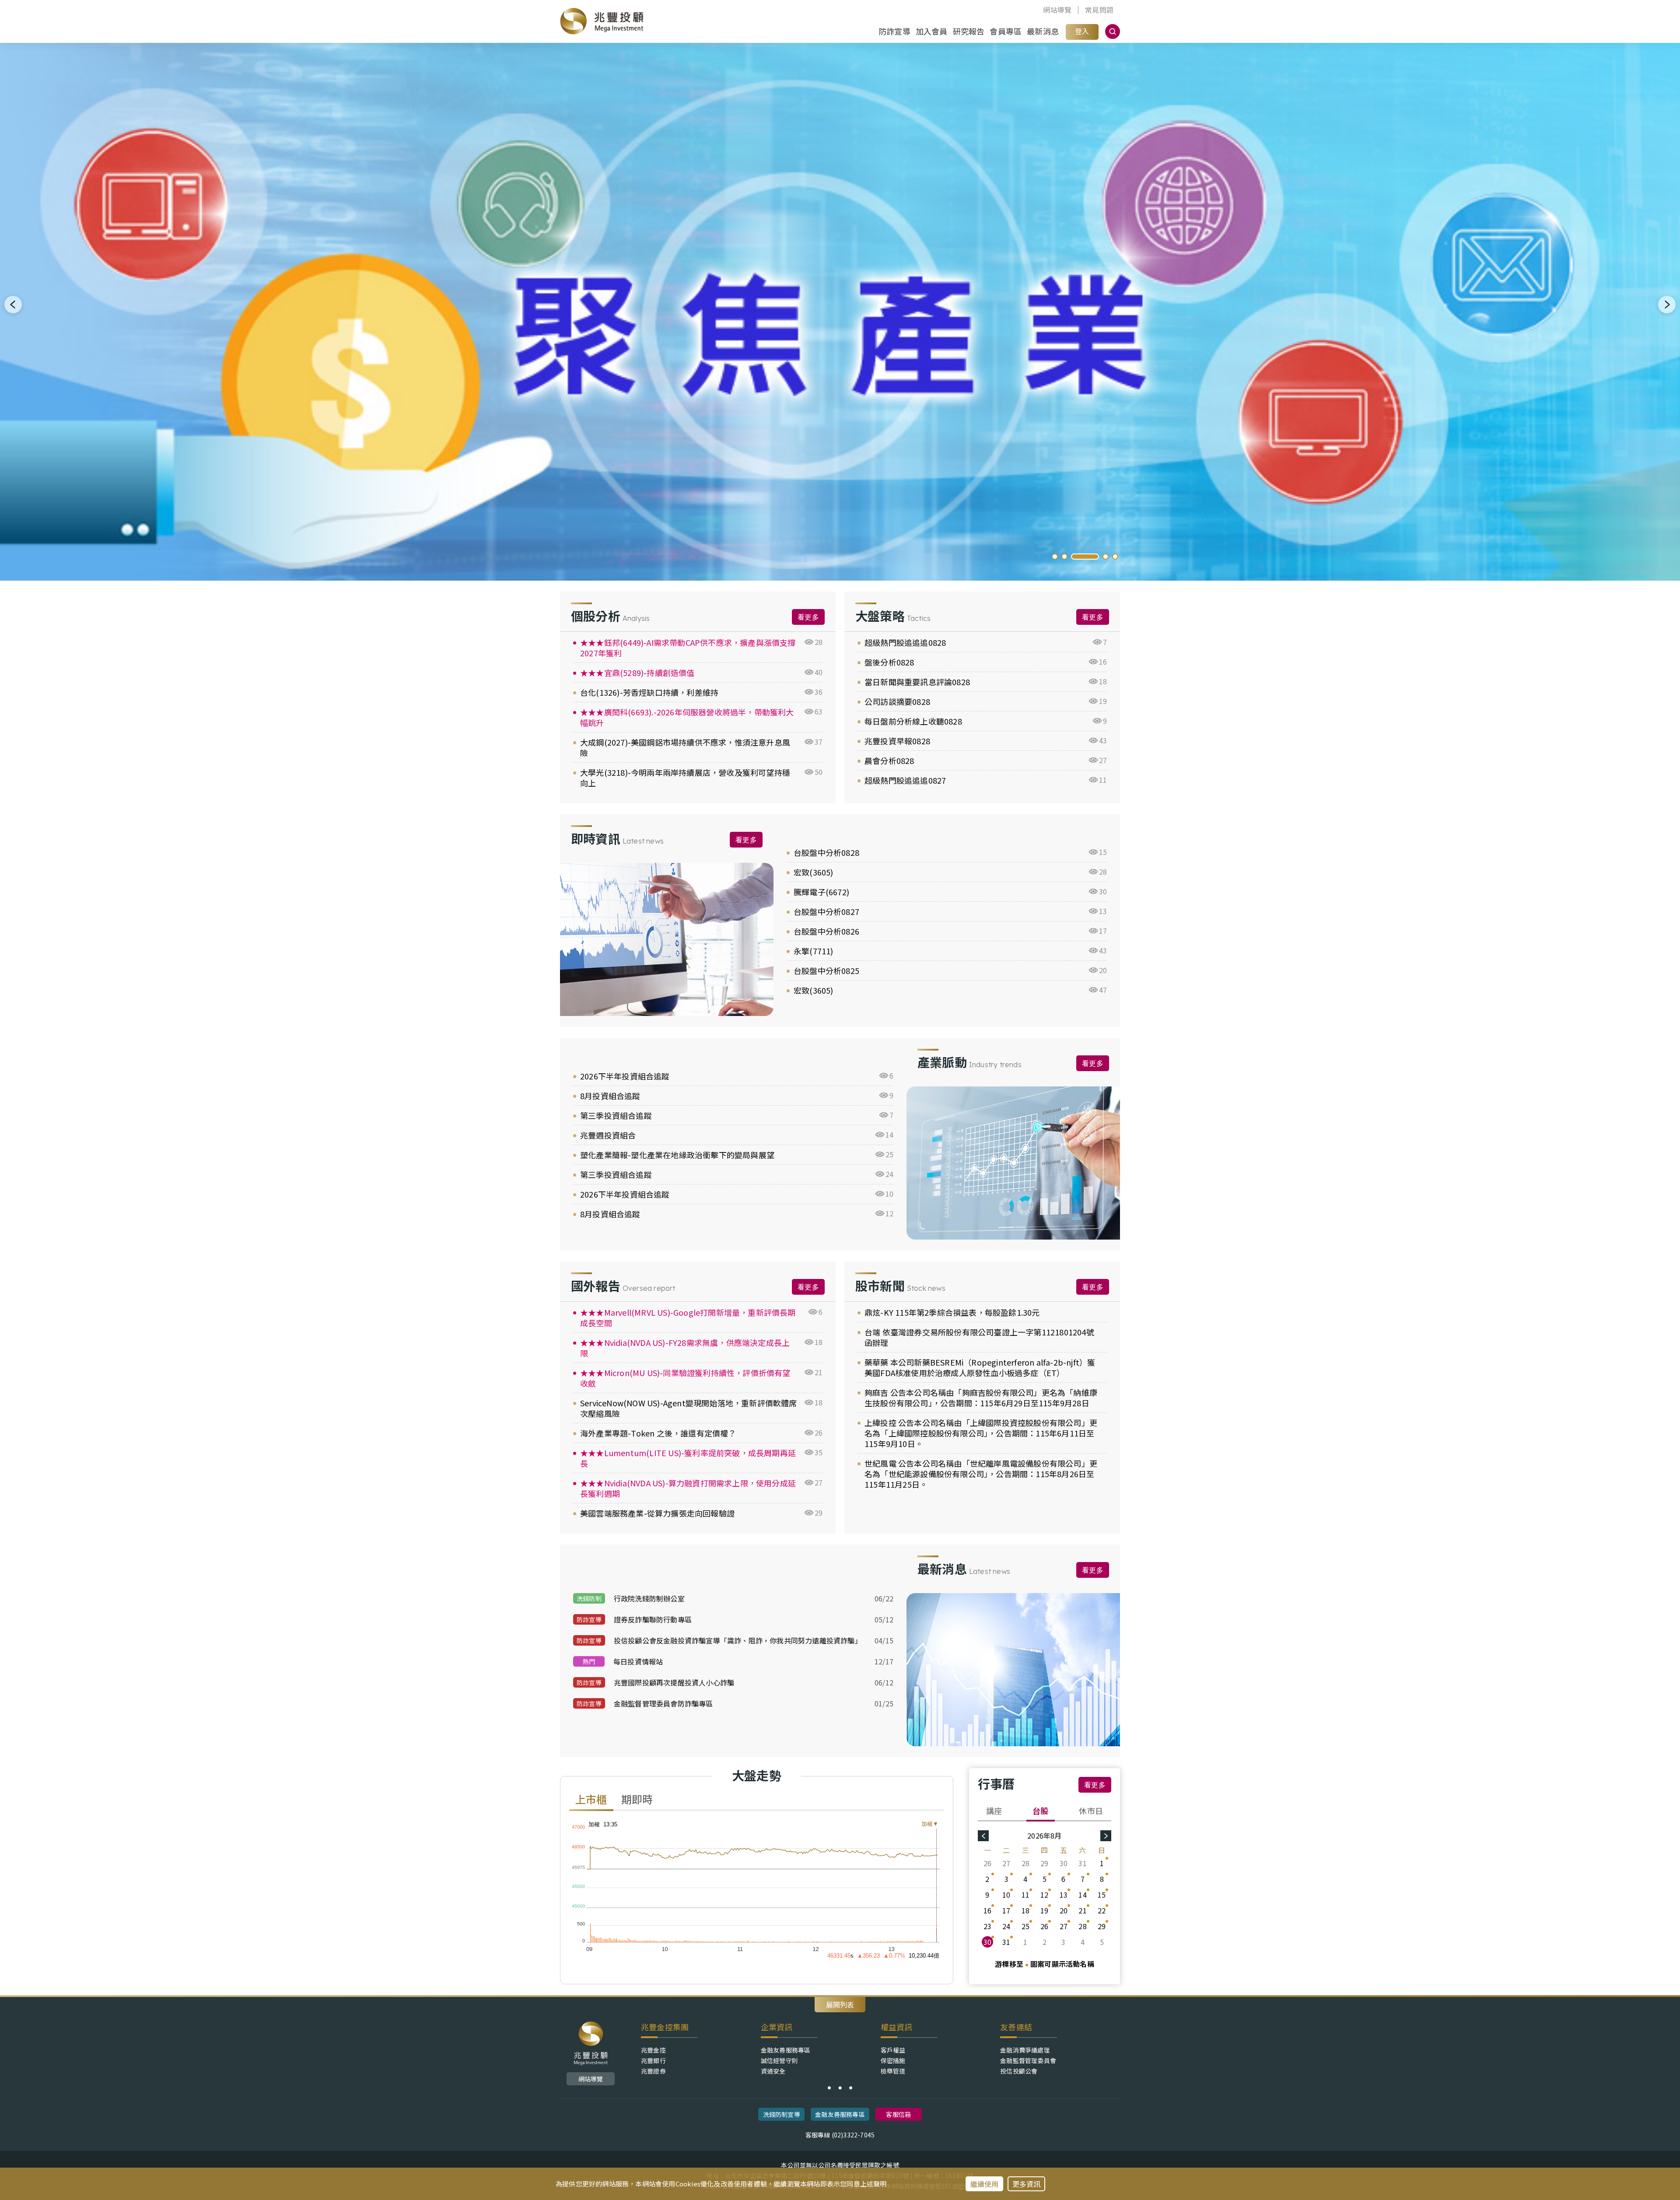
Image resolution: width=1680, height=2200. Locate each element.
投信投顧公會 (1019, 2071)
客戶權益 (893, 2050)
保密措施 (893, 2060)
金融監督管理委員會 (1028, 2060)
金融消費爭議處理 (1025, 2050)
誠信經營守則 (779, 2060)
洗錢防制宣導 (782, 2114)
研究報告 (969, 31)
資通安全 (773, 2071)
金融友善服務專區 (786, 2050)
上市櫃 (591, 1800)
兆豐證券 (653, 2071)
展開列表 (840, 2004)
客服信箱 (898, 2114)
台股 (1040, 1811)
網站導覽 (1057, 10)
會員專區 (1006, 31)
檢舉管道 (893, 2071)
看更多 (808, 617)
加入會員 (932, 31)
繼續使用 (985, 2184)
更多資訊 (1027, 2184)
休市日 (1091, 1811)
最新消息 (1043, 31)
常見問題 (1099, 10)
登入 (1082, 31)
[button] (1055, 557)
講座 (994, 1811)
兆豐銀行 (653, 2060)
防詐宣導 (894, 31)
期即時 (637, 1800)
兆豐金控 (653, 2050)
